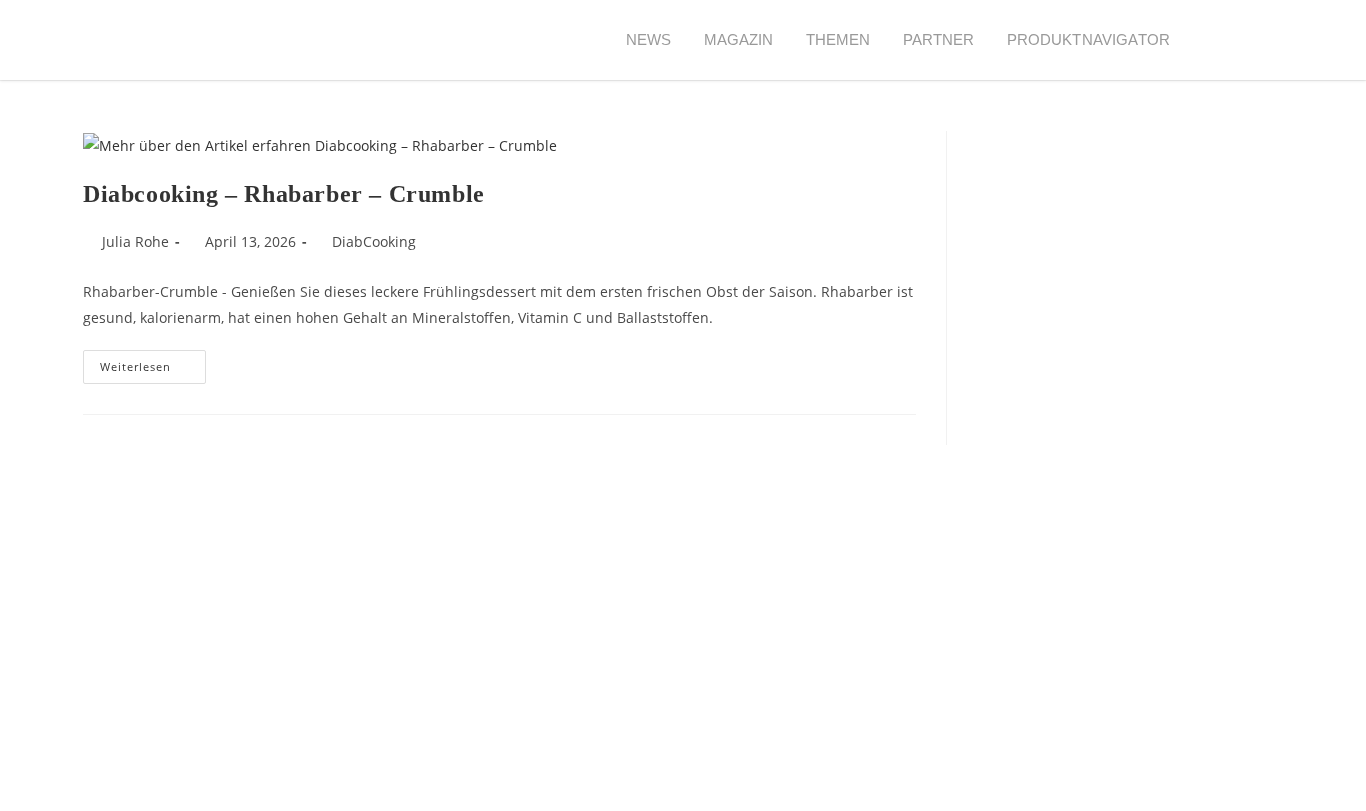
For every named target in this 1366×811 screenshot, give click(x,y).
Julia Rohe (135, 241)
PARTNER (939, 39)
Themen (838, 39)
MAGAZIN (739, 39)
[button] (1222, 40)
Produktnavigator (1088, 39)
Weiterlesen (153, 362)
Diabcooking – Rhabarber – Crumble (284, 194)
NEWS (649, 39)
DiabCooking (374, 241)
